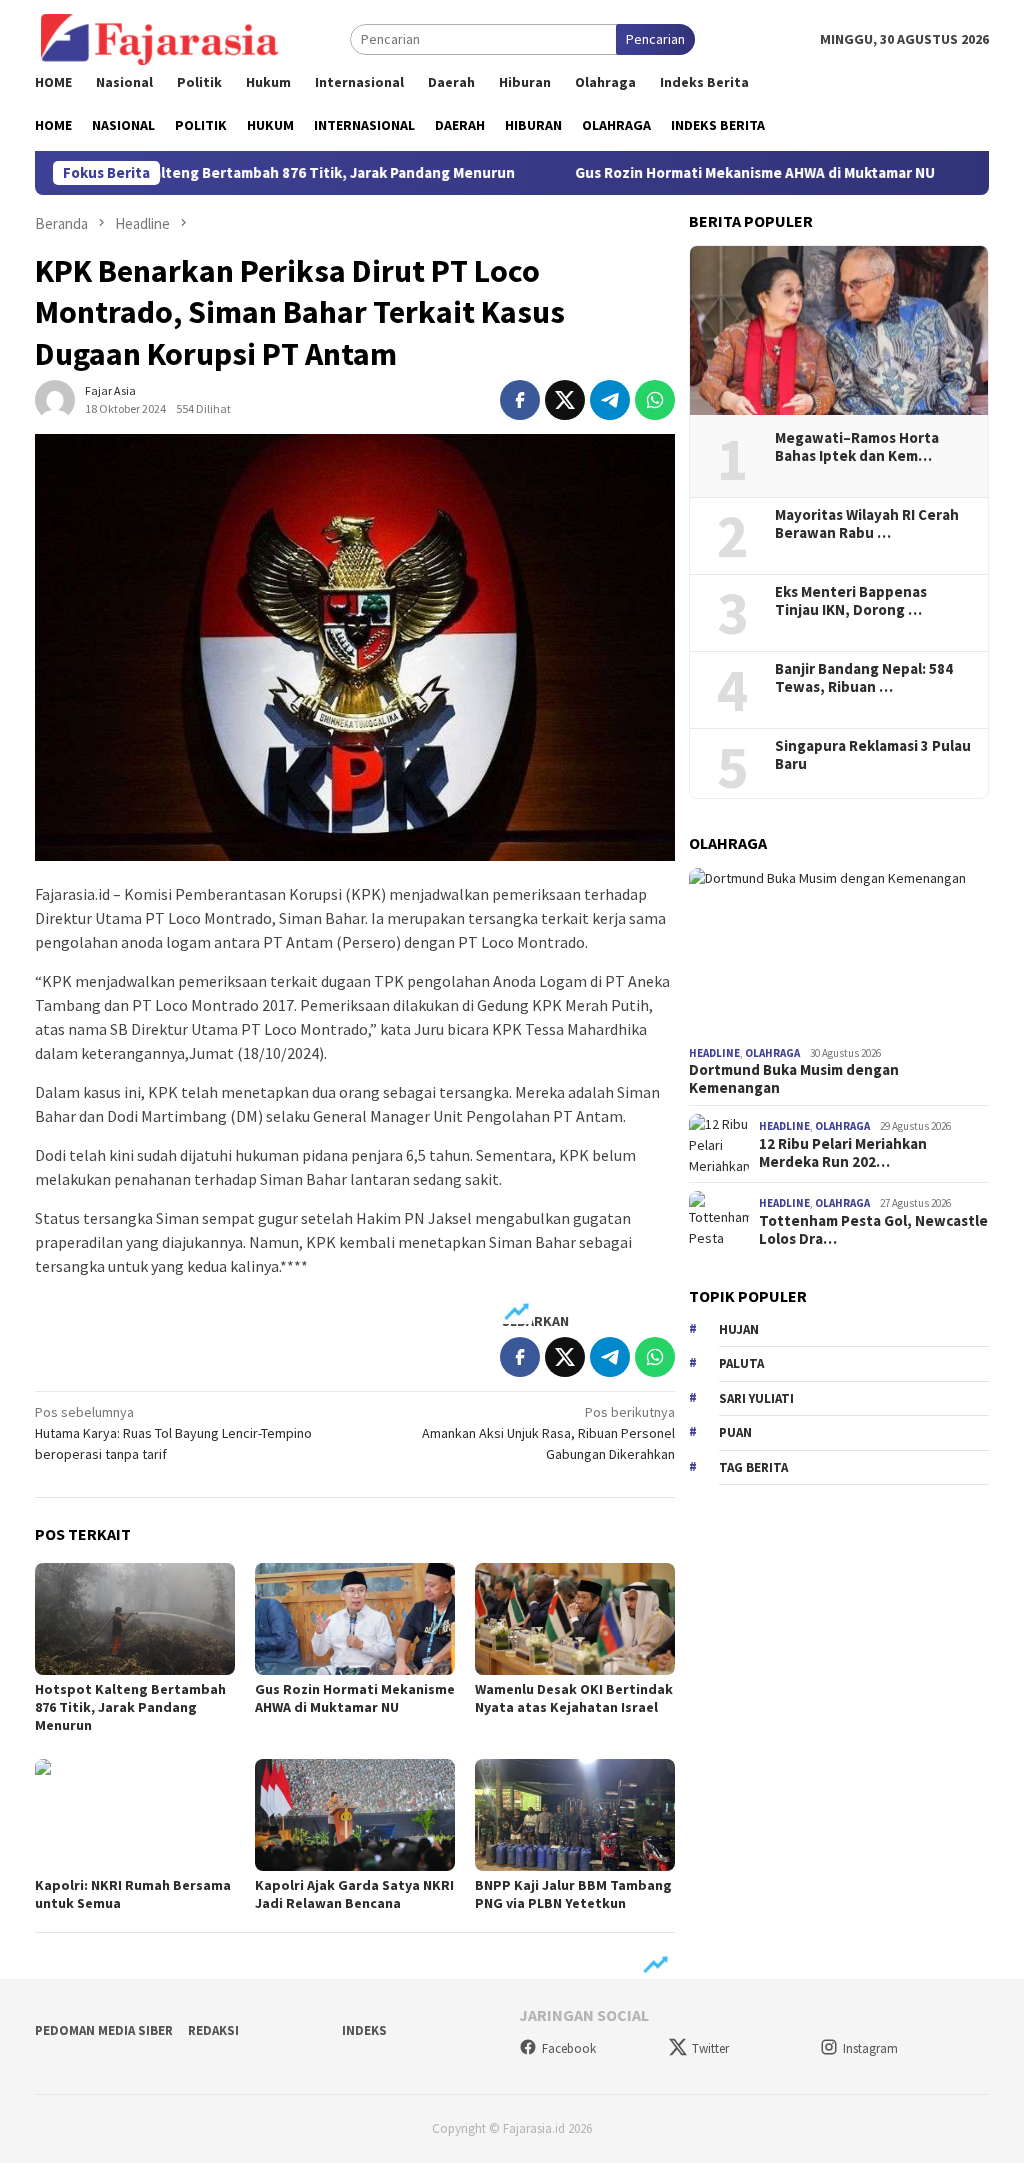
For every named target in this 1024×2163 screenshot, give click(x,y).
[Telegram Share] (610, 400)
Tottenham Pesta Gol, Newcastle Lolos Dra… (873, 1230)
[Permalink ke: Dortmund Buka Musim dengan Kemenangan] (839, 953)
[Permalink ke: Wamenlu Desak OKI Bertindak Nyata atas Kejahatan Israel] (575, 1619)
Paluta (741, 1363)
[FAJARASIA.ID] (160, 38)
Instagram (870, 2048)
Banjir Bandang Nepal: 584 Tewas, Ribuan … (864, 678)
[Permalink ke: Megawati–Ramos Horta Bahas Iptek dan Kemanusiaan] (839, 331)
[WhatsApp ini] (655, 400)
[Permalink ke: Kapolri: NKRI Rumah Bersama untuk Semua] (135, 1815)
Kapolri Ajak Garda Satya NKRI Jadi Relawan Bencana (354, 1894)
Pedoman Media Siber (104, 2030)
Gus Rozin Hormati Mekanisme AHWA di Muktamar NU (697, 173)
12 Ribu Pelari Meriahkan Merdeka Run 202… (843, 1153)
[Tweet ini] (565, 400)
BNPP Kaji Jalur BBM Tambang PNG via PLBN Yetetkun (573, 1894)
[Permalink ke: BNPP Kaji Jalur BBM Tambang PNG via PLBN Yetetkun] (575, 1815)
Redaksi (213, 2030)
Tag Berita (753, 1467)
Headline (714, 1053)
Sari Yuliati (756, 1398)
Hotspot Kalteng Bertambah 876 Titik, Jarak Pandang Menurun (241, 173)
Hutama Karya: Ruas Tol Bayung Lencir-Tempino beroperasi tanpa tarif (173, 1433)
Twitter (710, 2048)
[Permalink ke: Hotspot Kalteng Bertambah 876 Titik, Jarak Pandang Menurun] (135, 1619)
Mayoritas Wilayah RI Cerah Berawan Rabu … (867, 524)
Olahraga (772, 1053)
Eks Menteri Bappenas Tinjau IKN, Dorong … (851, 601)
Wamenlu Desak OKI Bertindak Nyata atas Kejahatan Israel (574, 1698)
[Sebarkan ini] (520, 400)
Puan (735, 1432)
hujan (739, 1329)
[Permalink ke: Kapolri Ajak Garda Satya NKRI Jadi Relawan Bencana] (355, 1815)
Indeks (364, 2030)
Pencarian (655, 39)
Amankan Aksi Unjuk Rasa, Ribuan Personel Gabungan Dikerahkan (548, 1433)
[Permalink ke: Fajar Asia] (55, 399)
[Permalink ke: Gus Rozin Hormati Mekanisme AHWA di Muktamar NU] (355, 1619)
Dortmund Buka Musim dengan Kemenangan (794, 1079)
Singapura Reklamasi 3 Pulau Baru (873, 755)
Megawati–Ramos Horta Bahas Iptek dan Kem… (857, 447)
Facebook (569, 2048)
